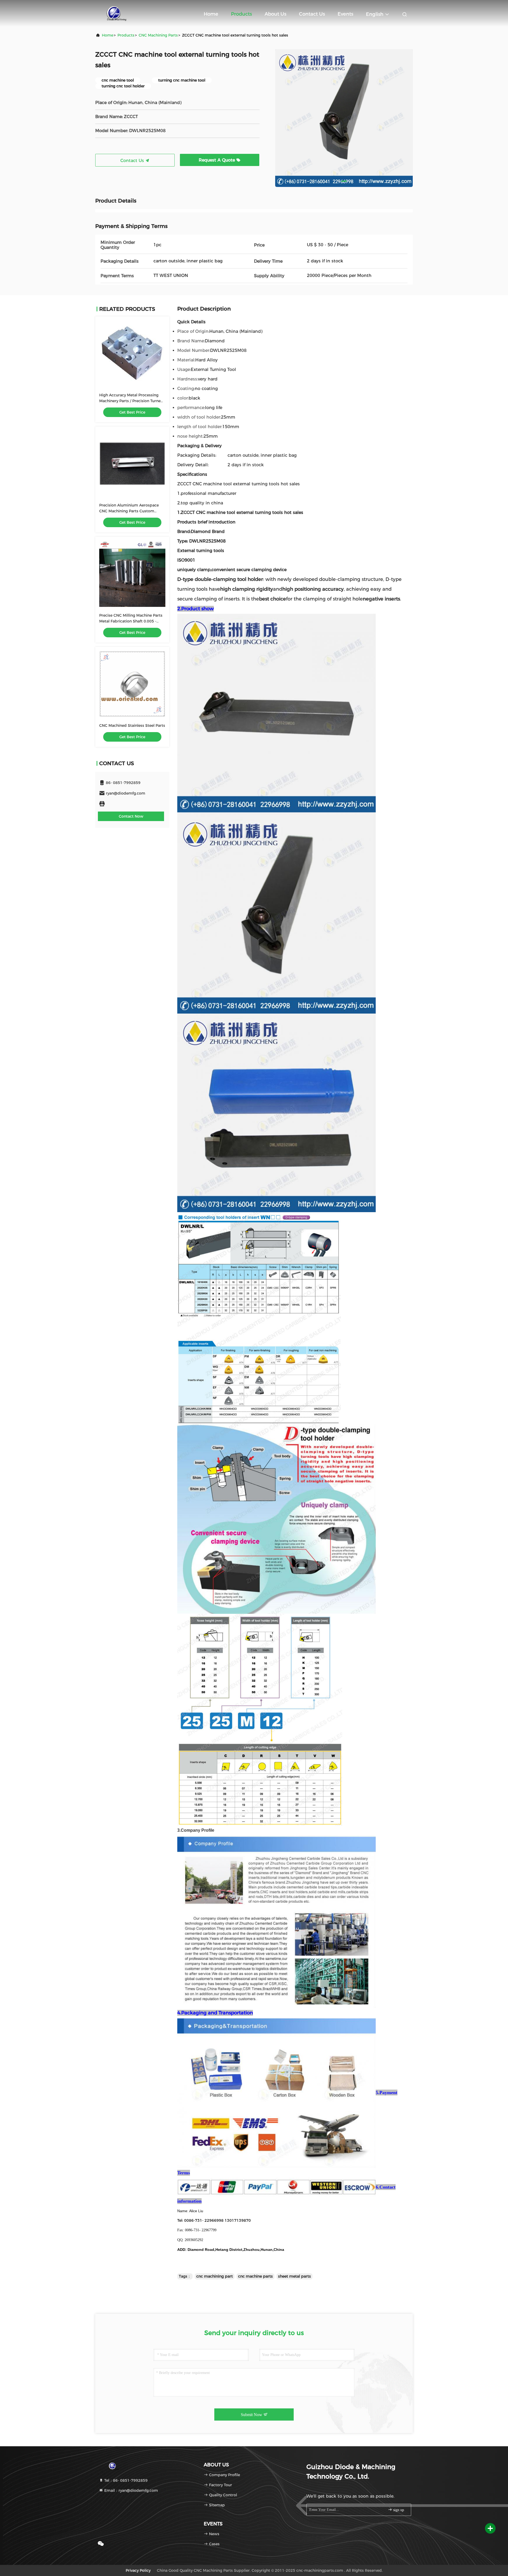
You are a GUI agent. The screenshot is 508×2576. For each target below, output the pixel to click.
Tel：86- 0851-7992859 (125, 2480)
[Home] (117, 13)
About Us (275, 14)
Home (211, 14)
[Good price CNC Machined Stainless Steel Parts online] (132, 684)
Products (241, 14)
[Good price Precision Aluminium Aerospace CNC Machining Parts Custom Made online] (132, 464)
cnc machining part (215, 2276)
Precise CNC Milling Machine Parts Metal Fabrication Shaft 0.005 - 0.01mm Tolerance (131, 621)
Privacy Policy (138, 2570)
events (345, 14)
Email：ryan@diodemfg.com (131, 2490)
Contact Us (312, 14)
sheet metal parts (294, 2276)
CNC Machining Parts (158, 35)
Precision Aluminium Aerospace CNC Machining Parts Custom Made (129, 511)
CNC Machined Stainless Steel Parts (132, 725)
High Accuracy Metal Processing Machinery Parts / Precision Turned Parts (131, 401)
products (126, 35)
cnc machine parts (255, 2276)
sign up (398, 2510)
